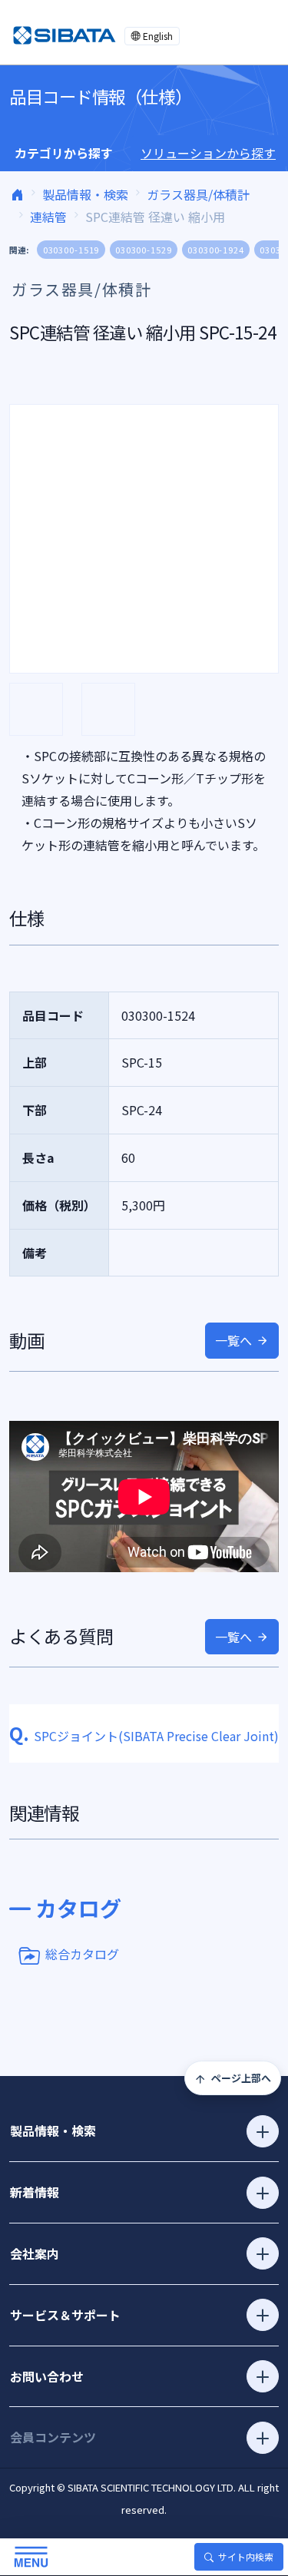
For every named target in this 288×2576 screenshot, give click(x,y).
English (158, 36)
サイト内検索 (246, 2556)
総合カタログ (82, 1954)
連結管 (48, 217)
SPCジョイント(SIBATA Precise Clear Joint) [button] (144, 1736)
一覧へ (233, 1340)
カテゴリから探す (64, 153)
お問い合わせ (47, 2376)
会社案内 (35, 2253)
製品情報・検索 (85, 194)
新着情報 (35, 2192)
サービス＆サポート (65, 2315)
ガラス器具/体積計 (198, 194)
